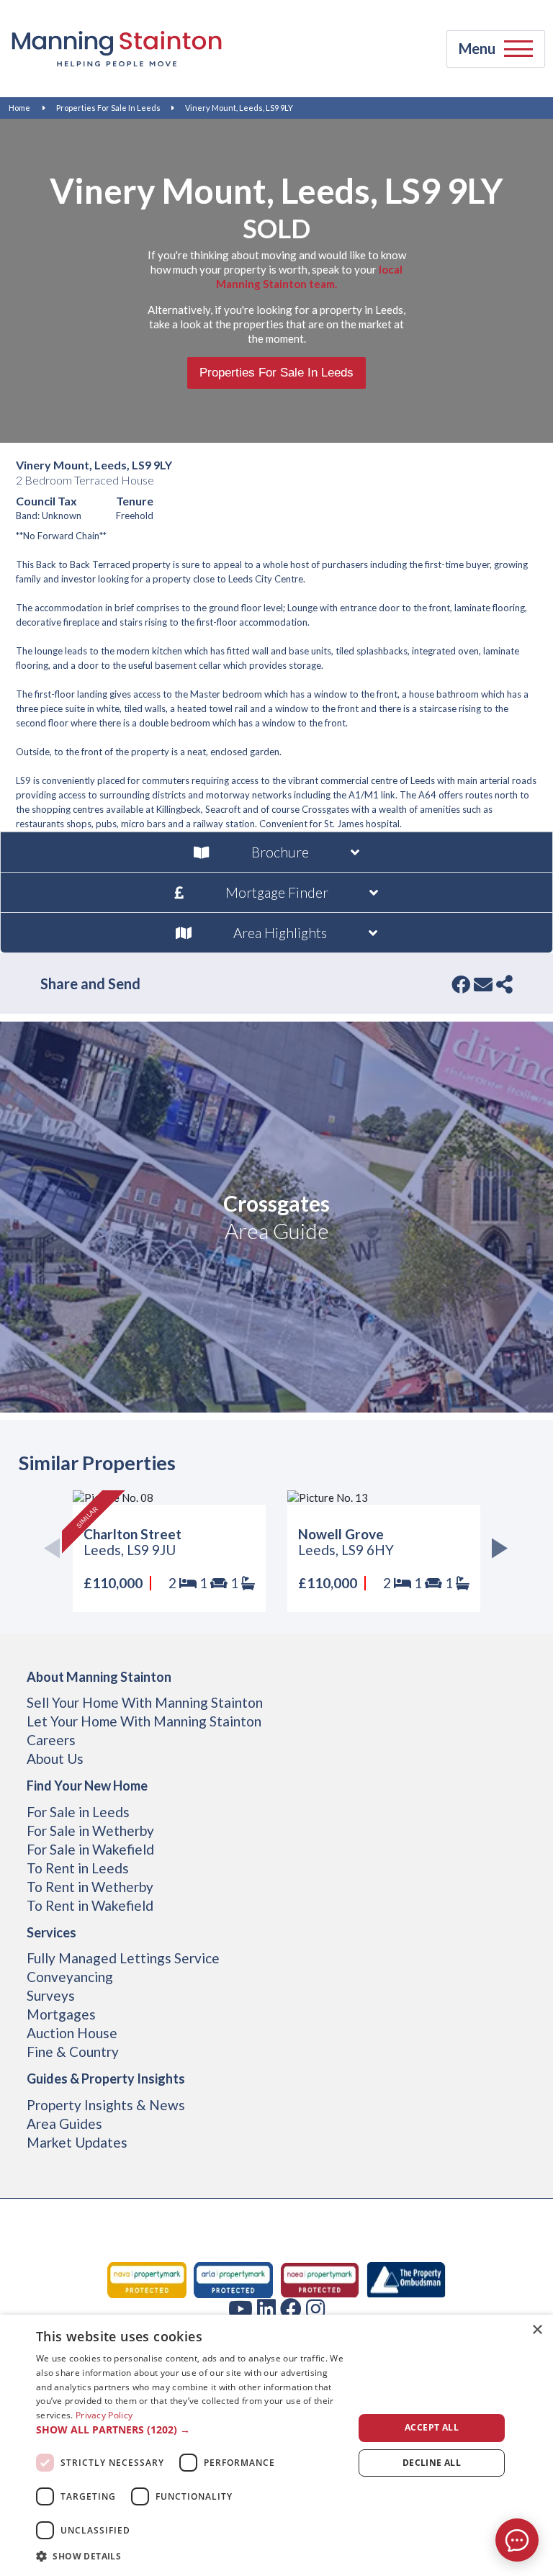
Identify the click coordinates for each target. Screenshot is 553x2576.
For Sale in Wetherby (90, 1830)
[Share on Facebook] (461, 984)
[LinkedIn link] (266, 2308)
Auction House (72, 2033)
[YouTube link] (240, 2308)
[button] (190, 2430)
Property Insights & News (106, 2105)
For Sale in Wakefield (90, 1849)
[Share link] (504, 984)
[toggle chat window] (517, 2540)
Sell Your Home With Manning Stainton (145, 1702)
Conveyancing (70, 1977)
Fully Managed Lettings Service (123, 1958)
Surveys (51, 1995)
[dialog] (276, 2445)
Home (19, 108)
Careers (51, 1740)
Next (496, 1551)
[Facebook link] (291, 2308)
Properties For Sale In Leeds (108, 108)
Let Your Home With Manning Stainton (144, 1721)
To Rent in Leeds (78, 1868)
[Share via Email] (483, 984)
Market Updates (77, 2142)
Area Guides (64, 2124)
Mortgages (61, 2014)
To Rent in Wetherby (90, 1887)
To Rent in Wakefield (90, 1905)
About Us (55, 1758)
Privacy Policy (104, 2415)
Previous (57, 1551)
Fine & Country (73, 2052)
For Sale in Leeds (78, 1812)
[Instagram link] (315, 2308)
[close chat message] (531, 2392)
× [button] (537, 2330)
